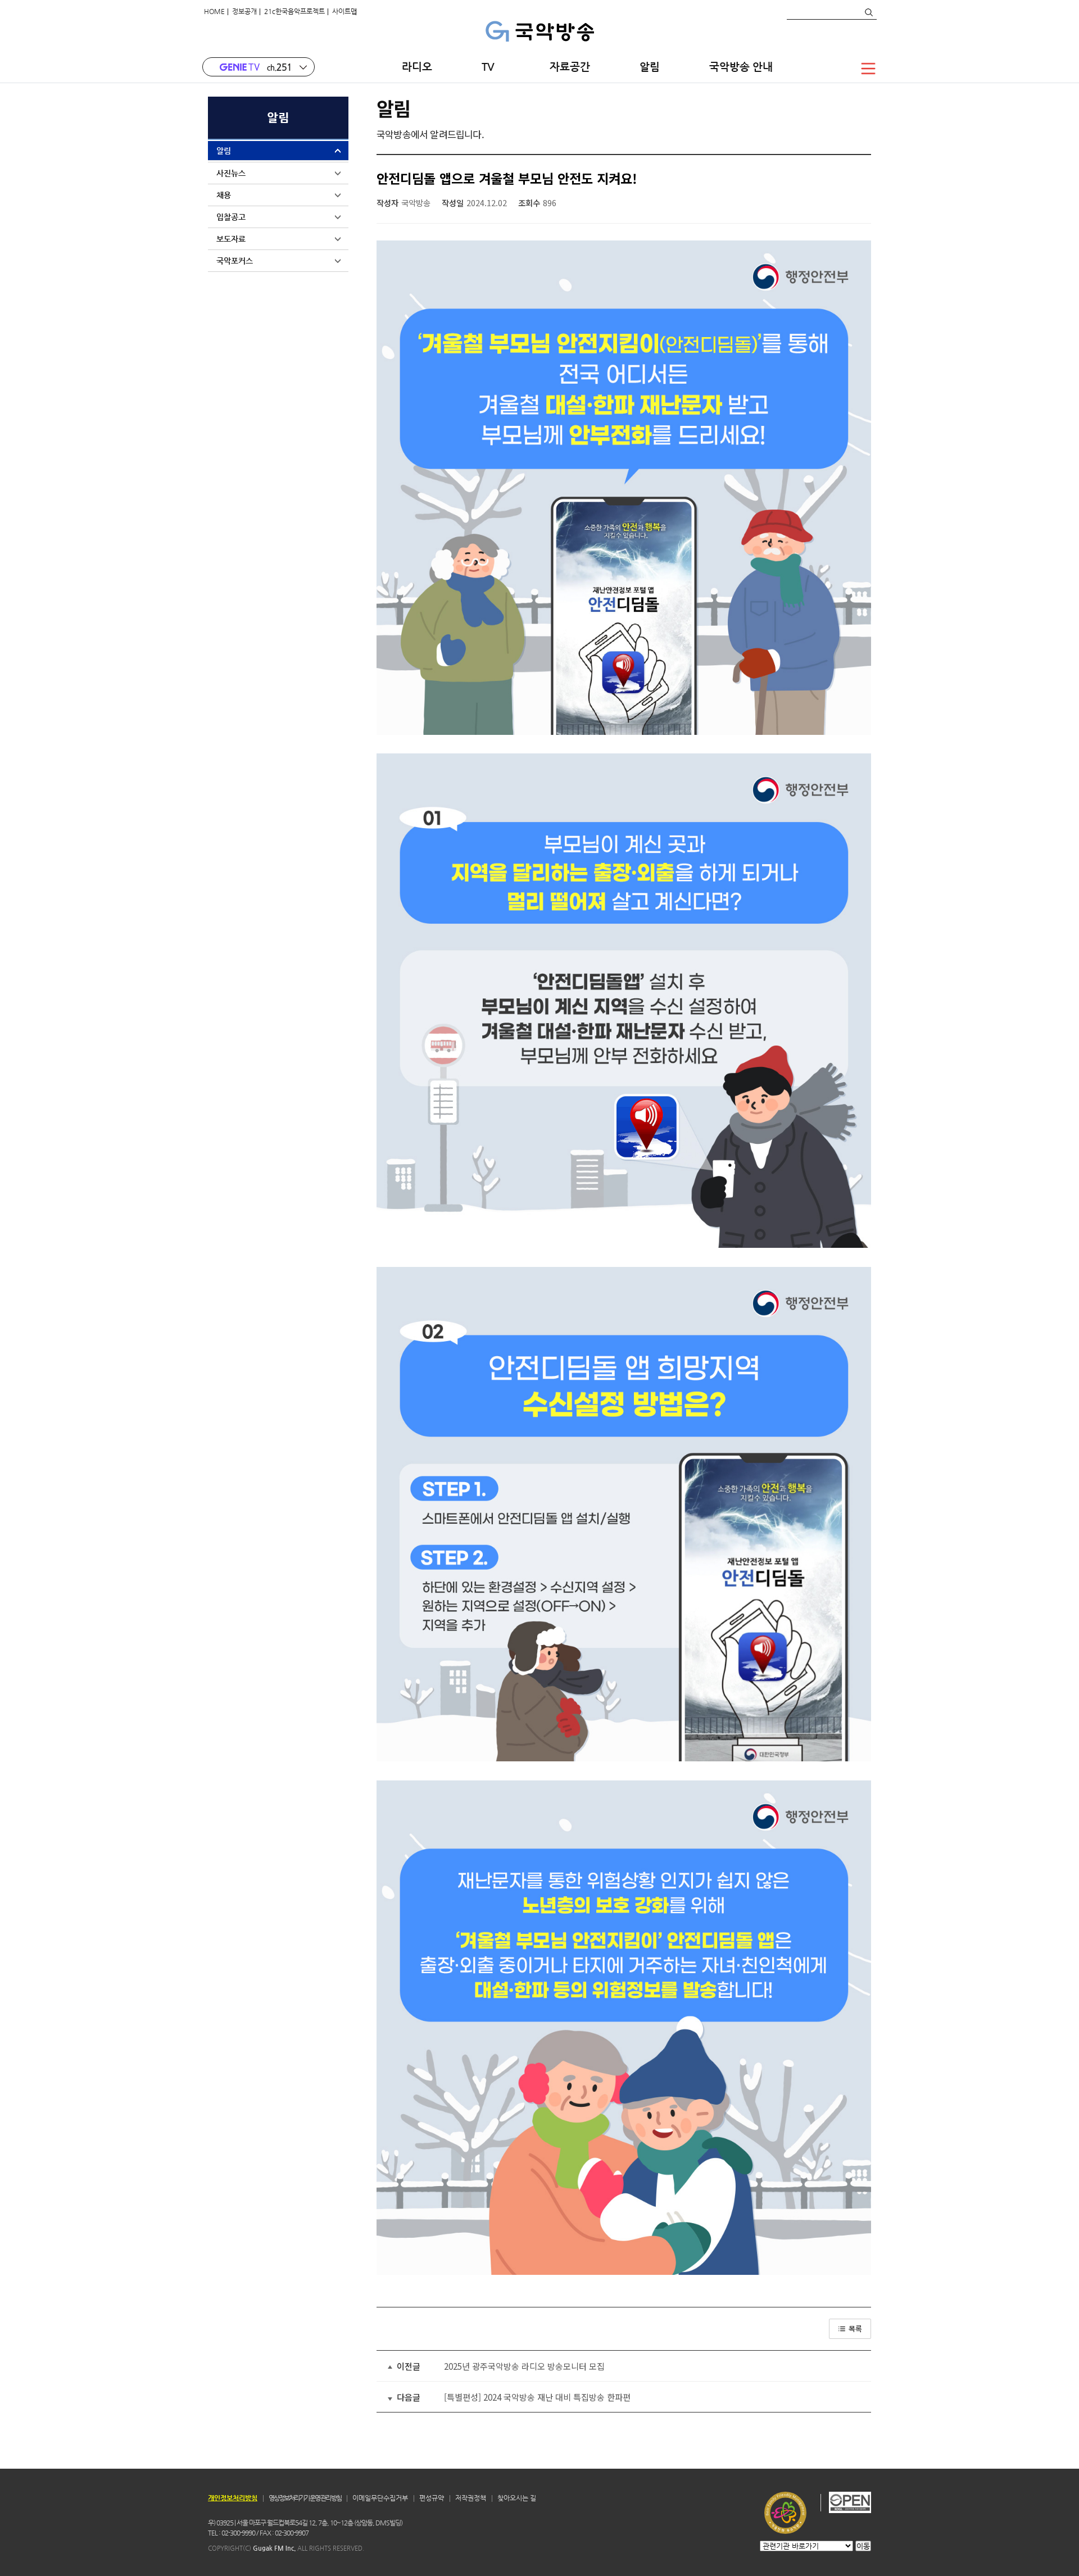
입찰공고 (231, 217)
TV (491, 67)
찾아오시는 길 (517, 2498)
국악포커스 (235, 261)
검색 (868, 12)
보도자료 (231, 239)
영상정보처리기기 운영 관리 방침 (305, 2498)
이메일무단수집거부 (380, 2498)
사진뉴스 (231, 173)
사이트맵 (344, 11)
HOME (214, 11)
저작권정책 (471, 2498)
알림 (650, 67)
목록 (855, 2329)
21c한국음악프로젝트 (294, 11)
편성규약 (432, 2498)
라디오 (417, 67)
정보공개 (244, 11)
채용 (224, 195)
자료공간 (570, 67)
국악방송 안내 (741, 67)
